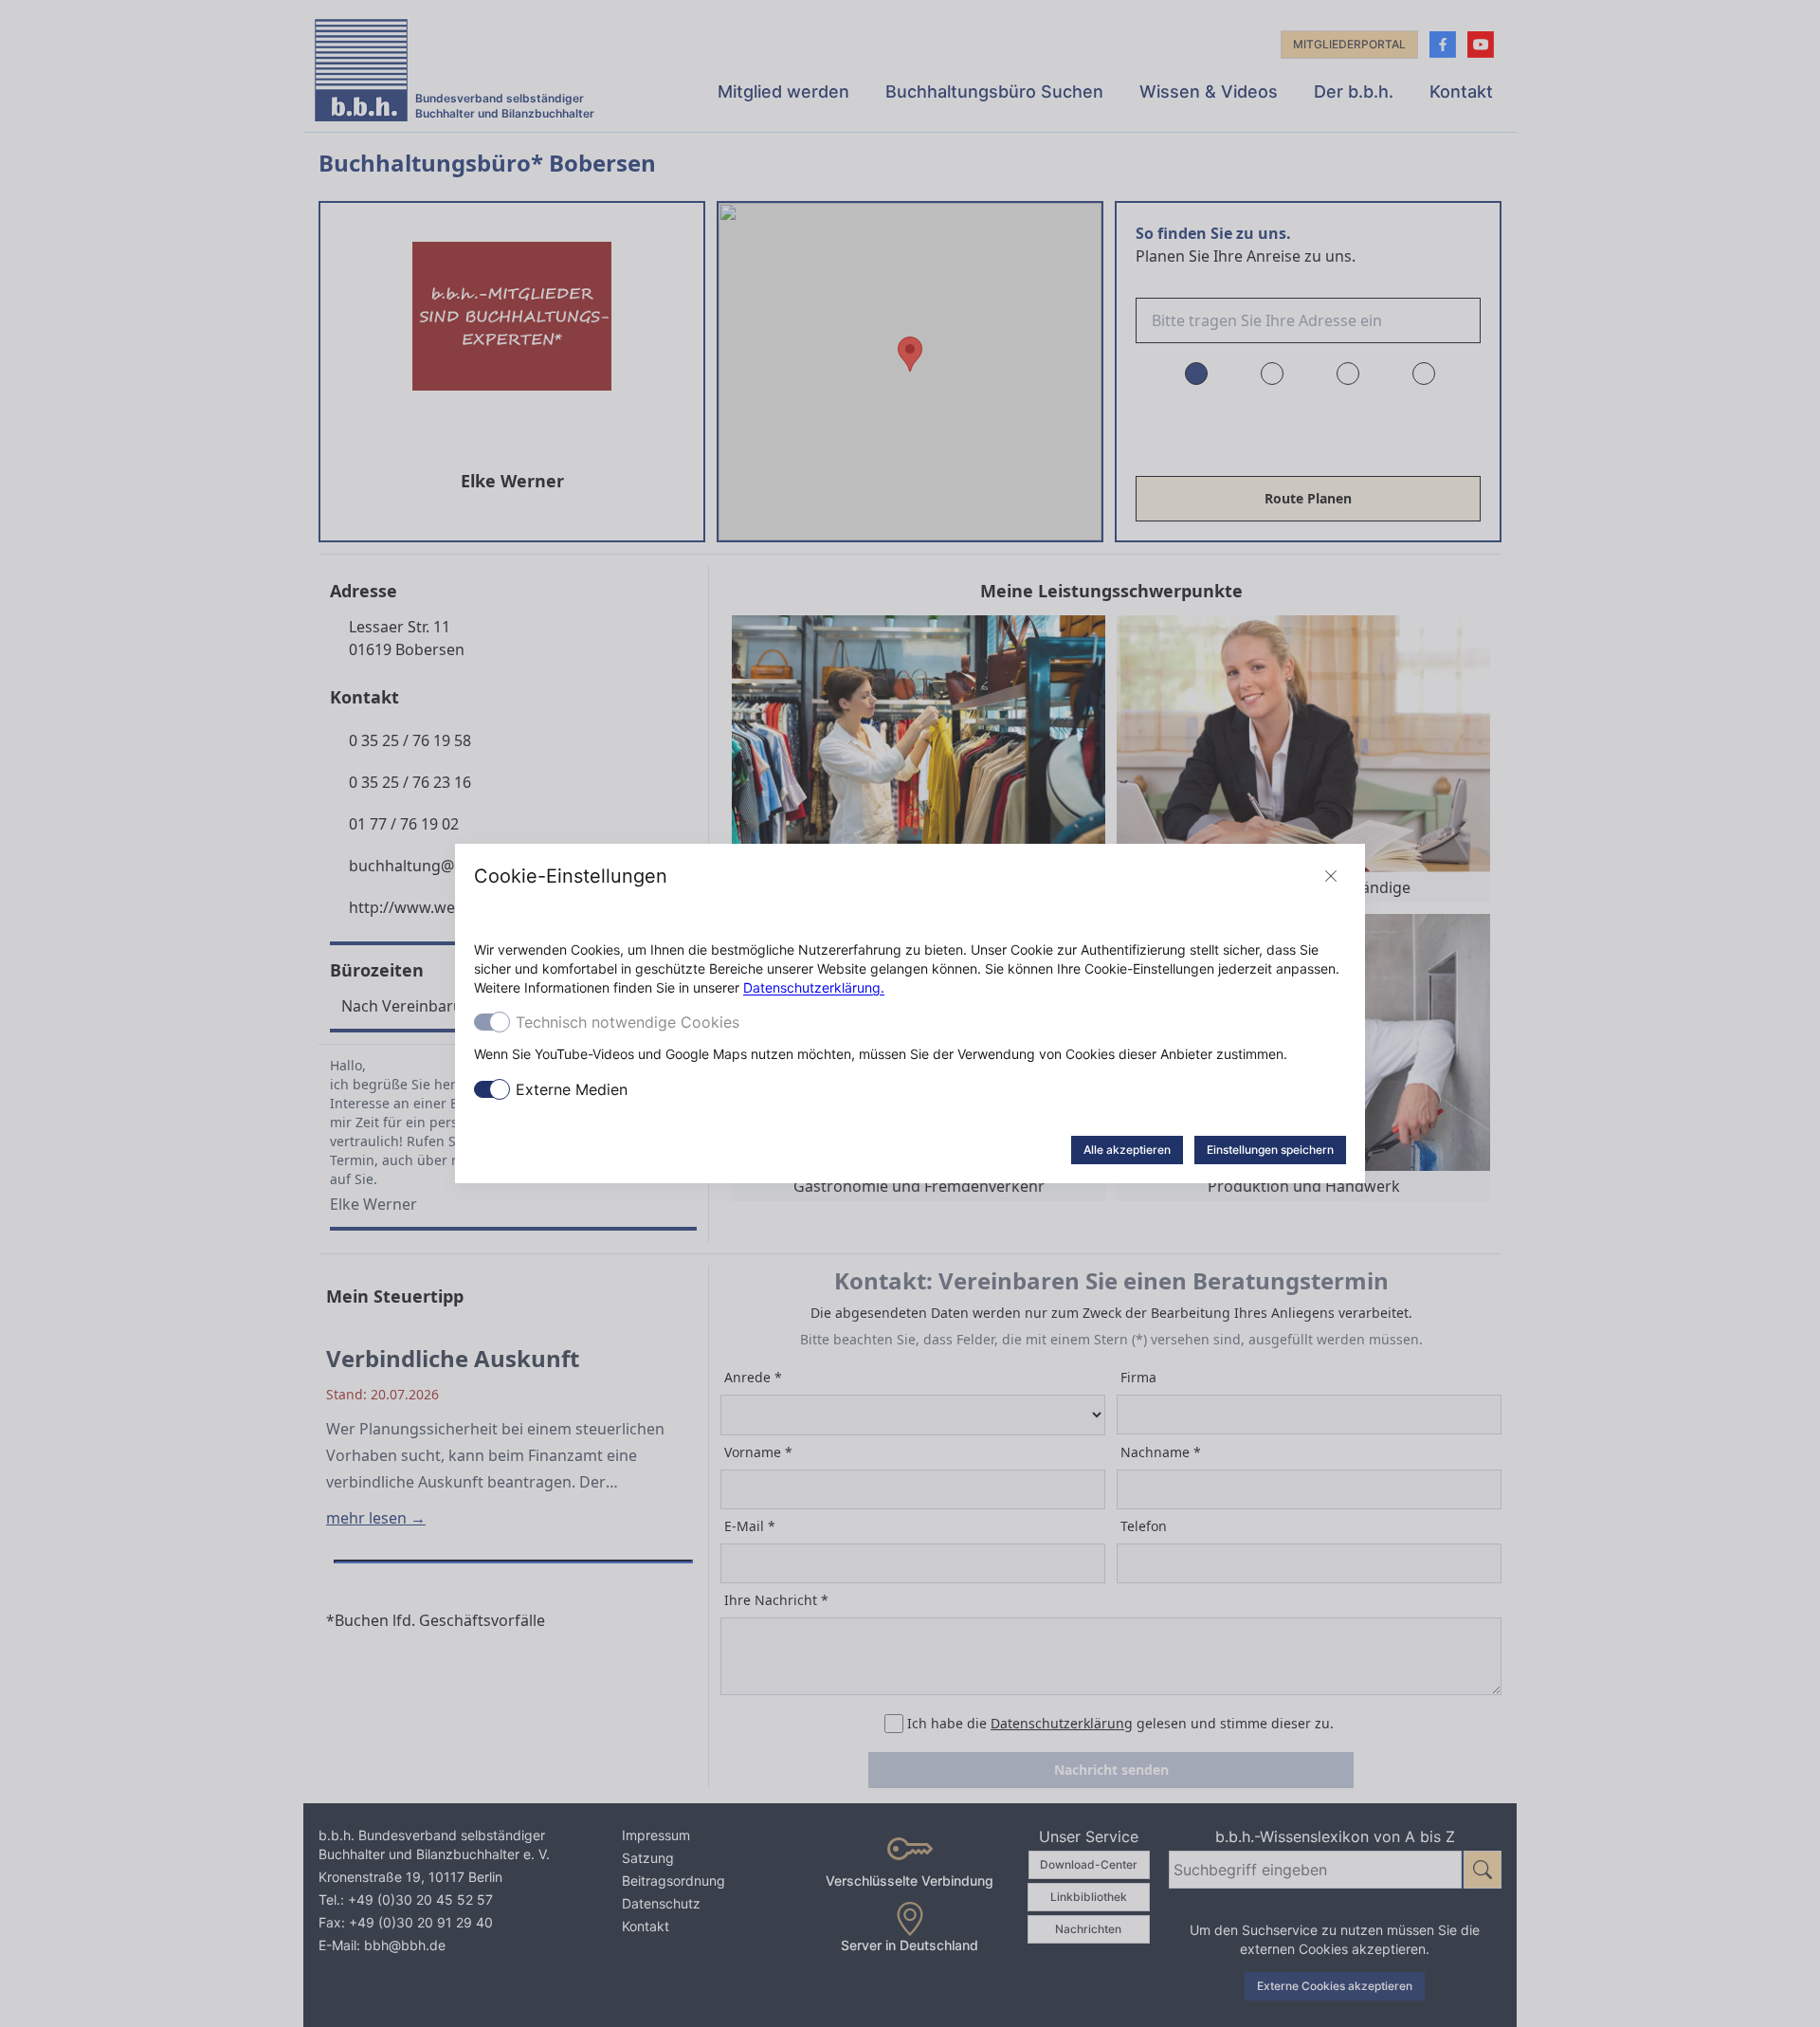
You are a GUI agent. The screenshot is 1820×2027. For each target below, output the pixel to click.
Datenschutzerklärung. (814, 987)
